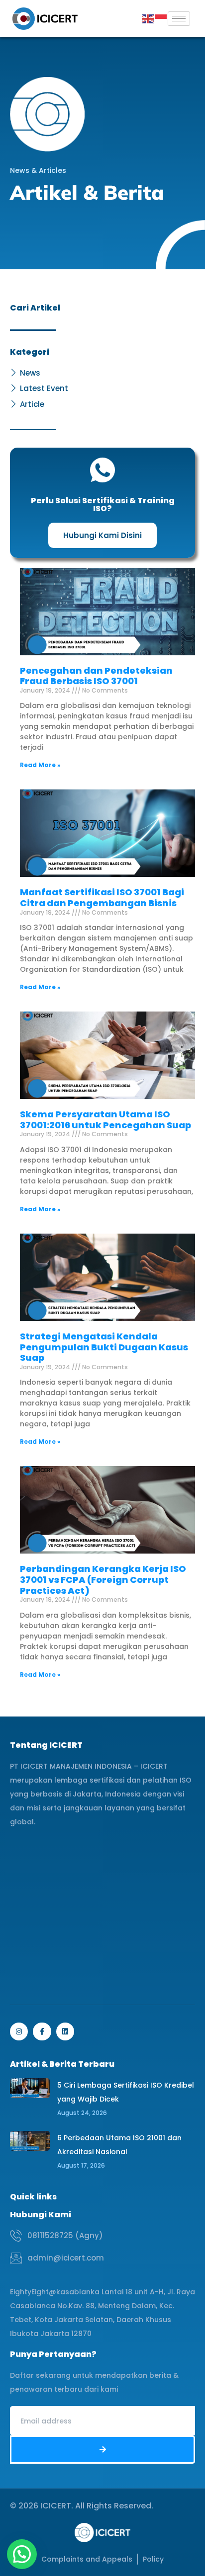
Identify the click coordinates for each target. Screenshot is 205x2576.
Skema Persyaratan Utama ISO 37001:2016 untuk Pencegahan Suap (105, 1120)
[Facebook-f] (42, 2031)
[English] (148, 18)
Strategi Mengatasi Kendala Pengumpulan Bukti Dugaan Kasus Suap (104, 1347)
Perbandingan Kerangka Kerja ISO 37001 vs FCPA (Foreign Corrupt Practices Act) (103, 1579)
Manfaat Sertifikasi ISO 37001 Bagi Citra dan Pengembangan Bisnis (102, 898)
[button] (22, 2554)
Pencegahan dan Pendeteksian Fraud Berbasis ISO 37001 (96, 676)
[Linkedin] (65, 2031)
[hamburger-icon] (179, 19)
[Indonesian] (161, 18)
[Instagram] (19, 2031)
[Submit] (102, 2450)
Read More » (40, 765)
